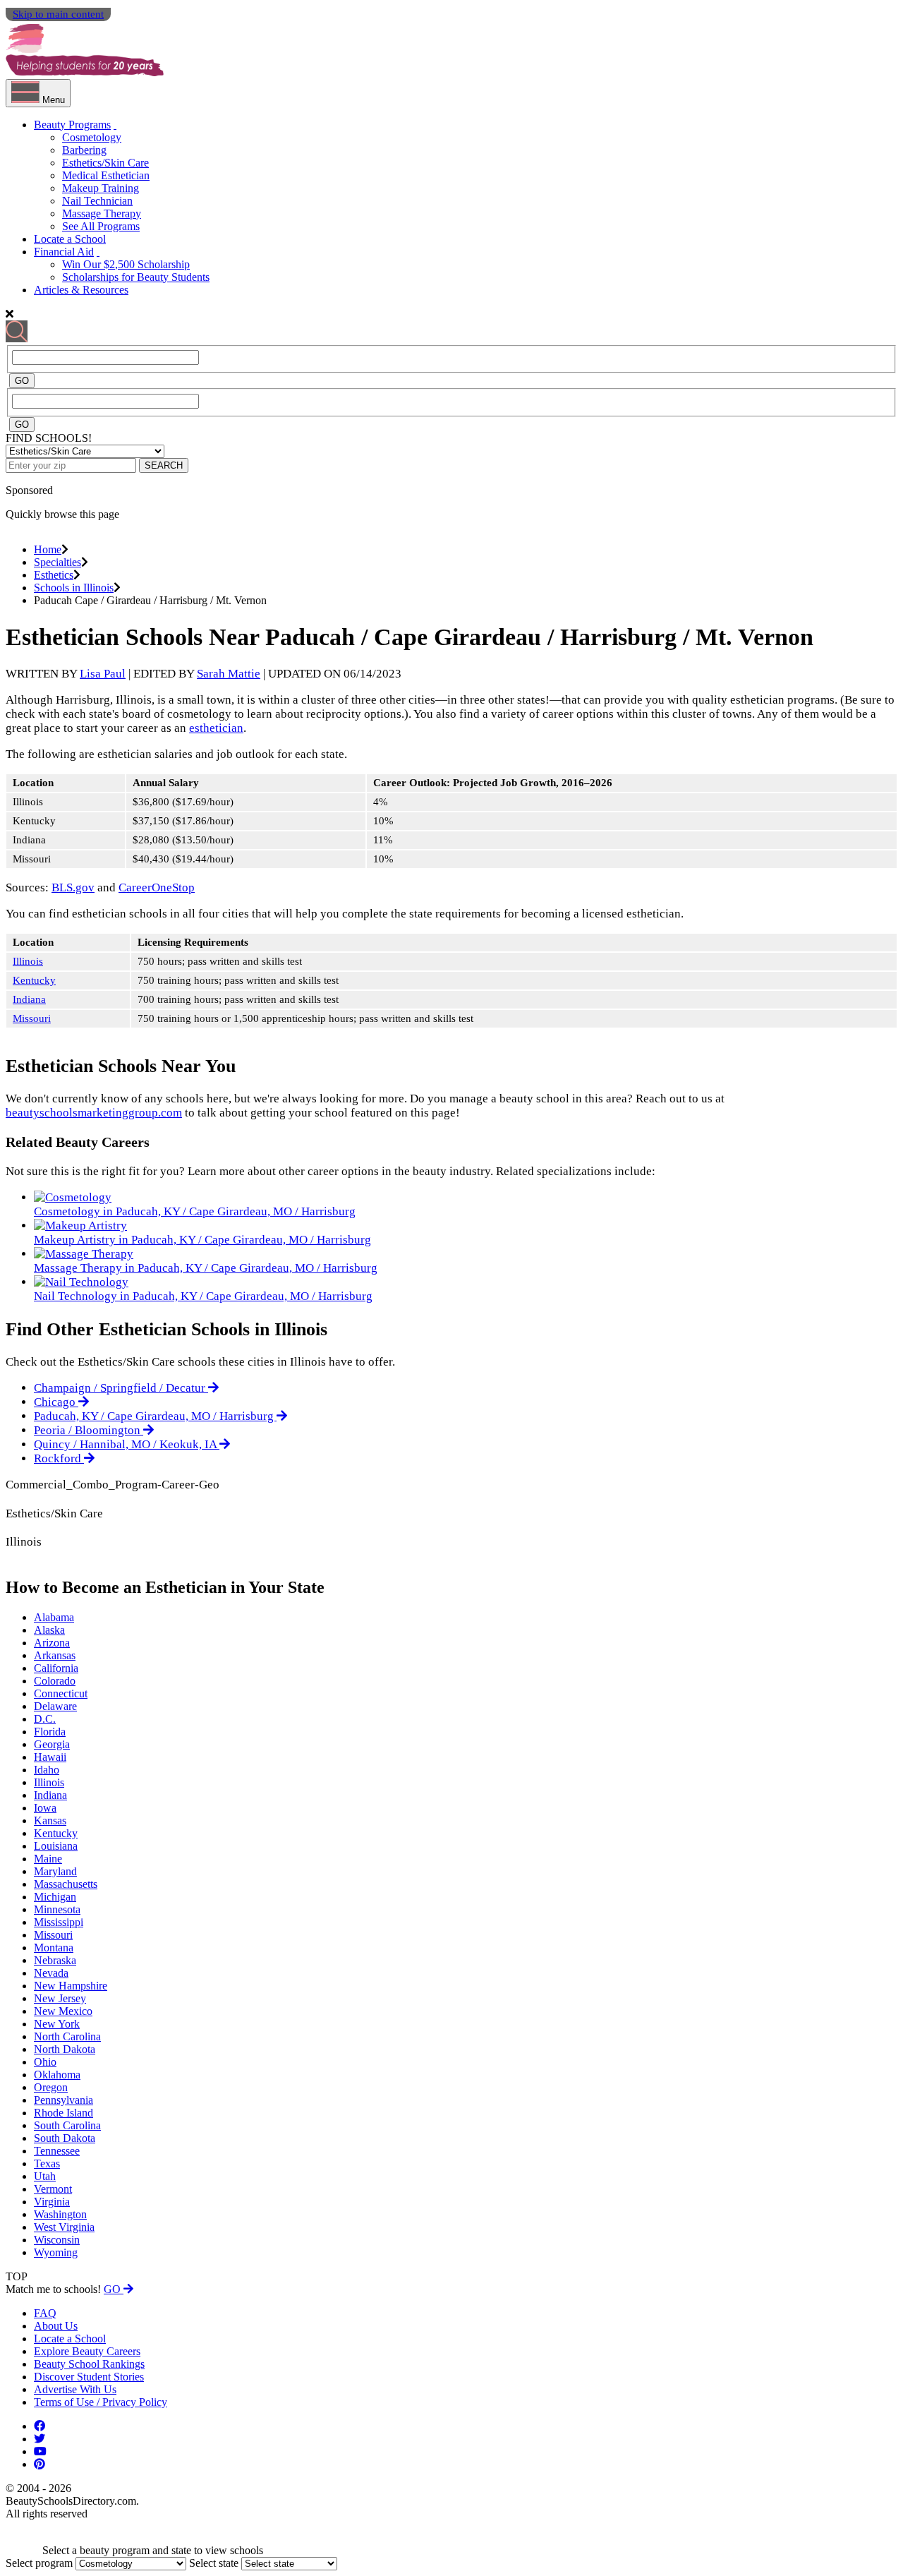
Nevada (51, 1973)
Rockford (59, 1458)
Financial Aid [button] (64, 252)
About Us (56, 2326)
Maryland (55, 1871)
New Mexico (63, 2011)
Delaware (55, 1706)
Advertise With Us (75, 2389)
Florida (50, 1732)
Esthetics (54, 575)
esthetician (216, 728)
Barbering (84, 150)
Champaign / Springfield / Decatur (121, 1388)
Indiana (29, 999)
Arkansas (55, 1655)
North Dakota (65, 2049)
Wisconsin (57, 2240)
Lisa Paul (103, 674)
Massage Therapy (102, 213)
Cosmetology (92, 137)
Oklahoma (57, 2075)
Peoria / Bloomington (89, 1430)
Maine (48, 1859)
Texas (47, 2163)
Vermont (53, 2189)
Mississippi (59, 1922)
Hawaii (50, 1757)
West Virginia (64, 2227)
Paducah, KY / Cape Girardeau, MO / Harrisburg (155, 1416)
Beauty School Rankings (89, 2364)
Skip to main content (58, 14)
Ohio (45, 2062)
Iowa (45, 1808)
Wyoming (56, 2252)
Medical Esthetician (106, 175)
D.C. (45, 1719)
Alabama (54, 1617)
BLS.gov (73, 887)
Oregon (51, 2087)
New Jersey (60, 1998)
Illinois (28, 961)
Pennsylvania (63, 2100)
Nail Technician (97, 201)
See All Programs (101, 226)
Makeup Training (101, 188)
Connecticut (61, 1693)
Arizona (52, 1643)
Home (48, 549)
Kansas (50, 1820)
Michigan (55, 1897)
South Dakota (65, 2138)
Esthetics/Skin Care (105, 163)
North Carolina (67, 2036)
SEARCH (164, 465)
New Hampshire (71, 1986)
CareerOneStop (157, 887)
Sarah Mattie (229, 674)
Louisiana (56, 1846)
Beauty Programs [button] (72, 125)
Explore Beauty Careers (87, 2351)
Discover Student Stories (89, 2377)
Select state (214, 2563)
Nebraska (55, 1960)
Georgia (52, 1744)
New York (57, 2024)
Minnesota (57, 1909)
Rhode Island (63, 2113)
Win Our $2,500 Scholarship (126, 264)
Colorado (55, 1681)
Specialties (57, 562)
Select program (39, 2563)
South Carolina (67, 2125)
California (56, 1668)
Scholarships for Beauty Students (136, 277)
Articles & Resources (81, 290)
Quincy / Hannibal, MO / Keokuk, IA (127, 1444)
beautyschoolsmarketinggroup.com (94, 1113)
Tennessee (57, 2151)
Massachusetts (66, 1884)
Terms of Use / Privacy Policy (101, 2402)
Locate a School (70, 239)
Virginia (52, 2202)
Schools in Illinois (74, 588)
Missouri (32, 1018)
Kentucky (34, 980)
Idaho (47, 1770)
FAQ (45, 2313)
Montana (54, 1948)
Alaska (49, 1630)
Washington (60, 2214)
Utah (45, 2176)
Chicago (56, 1402)
